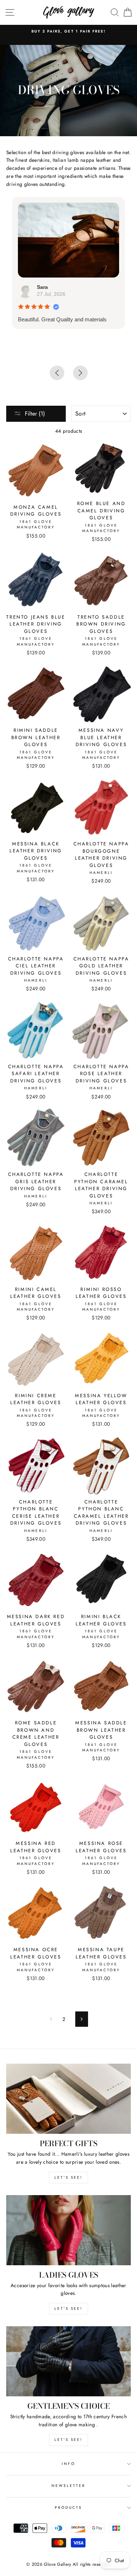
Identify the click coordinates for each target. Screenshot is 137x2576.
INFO (68, 2464)
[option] (68, 31)
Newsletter (69, 2486)
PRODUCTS (68, 2508)
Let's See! (68, 2309)
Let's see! (68, 2177)
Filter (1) (35, 414)
